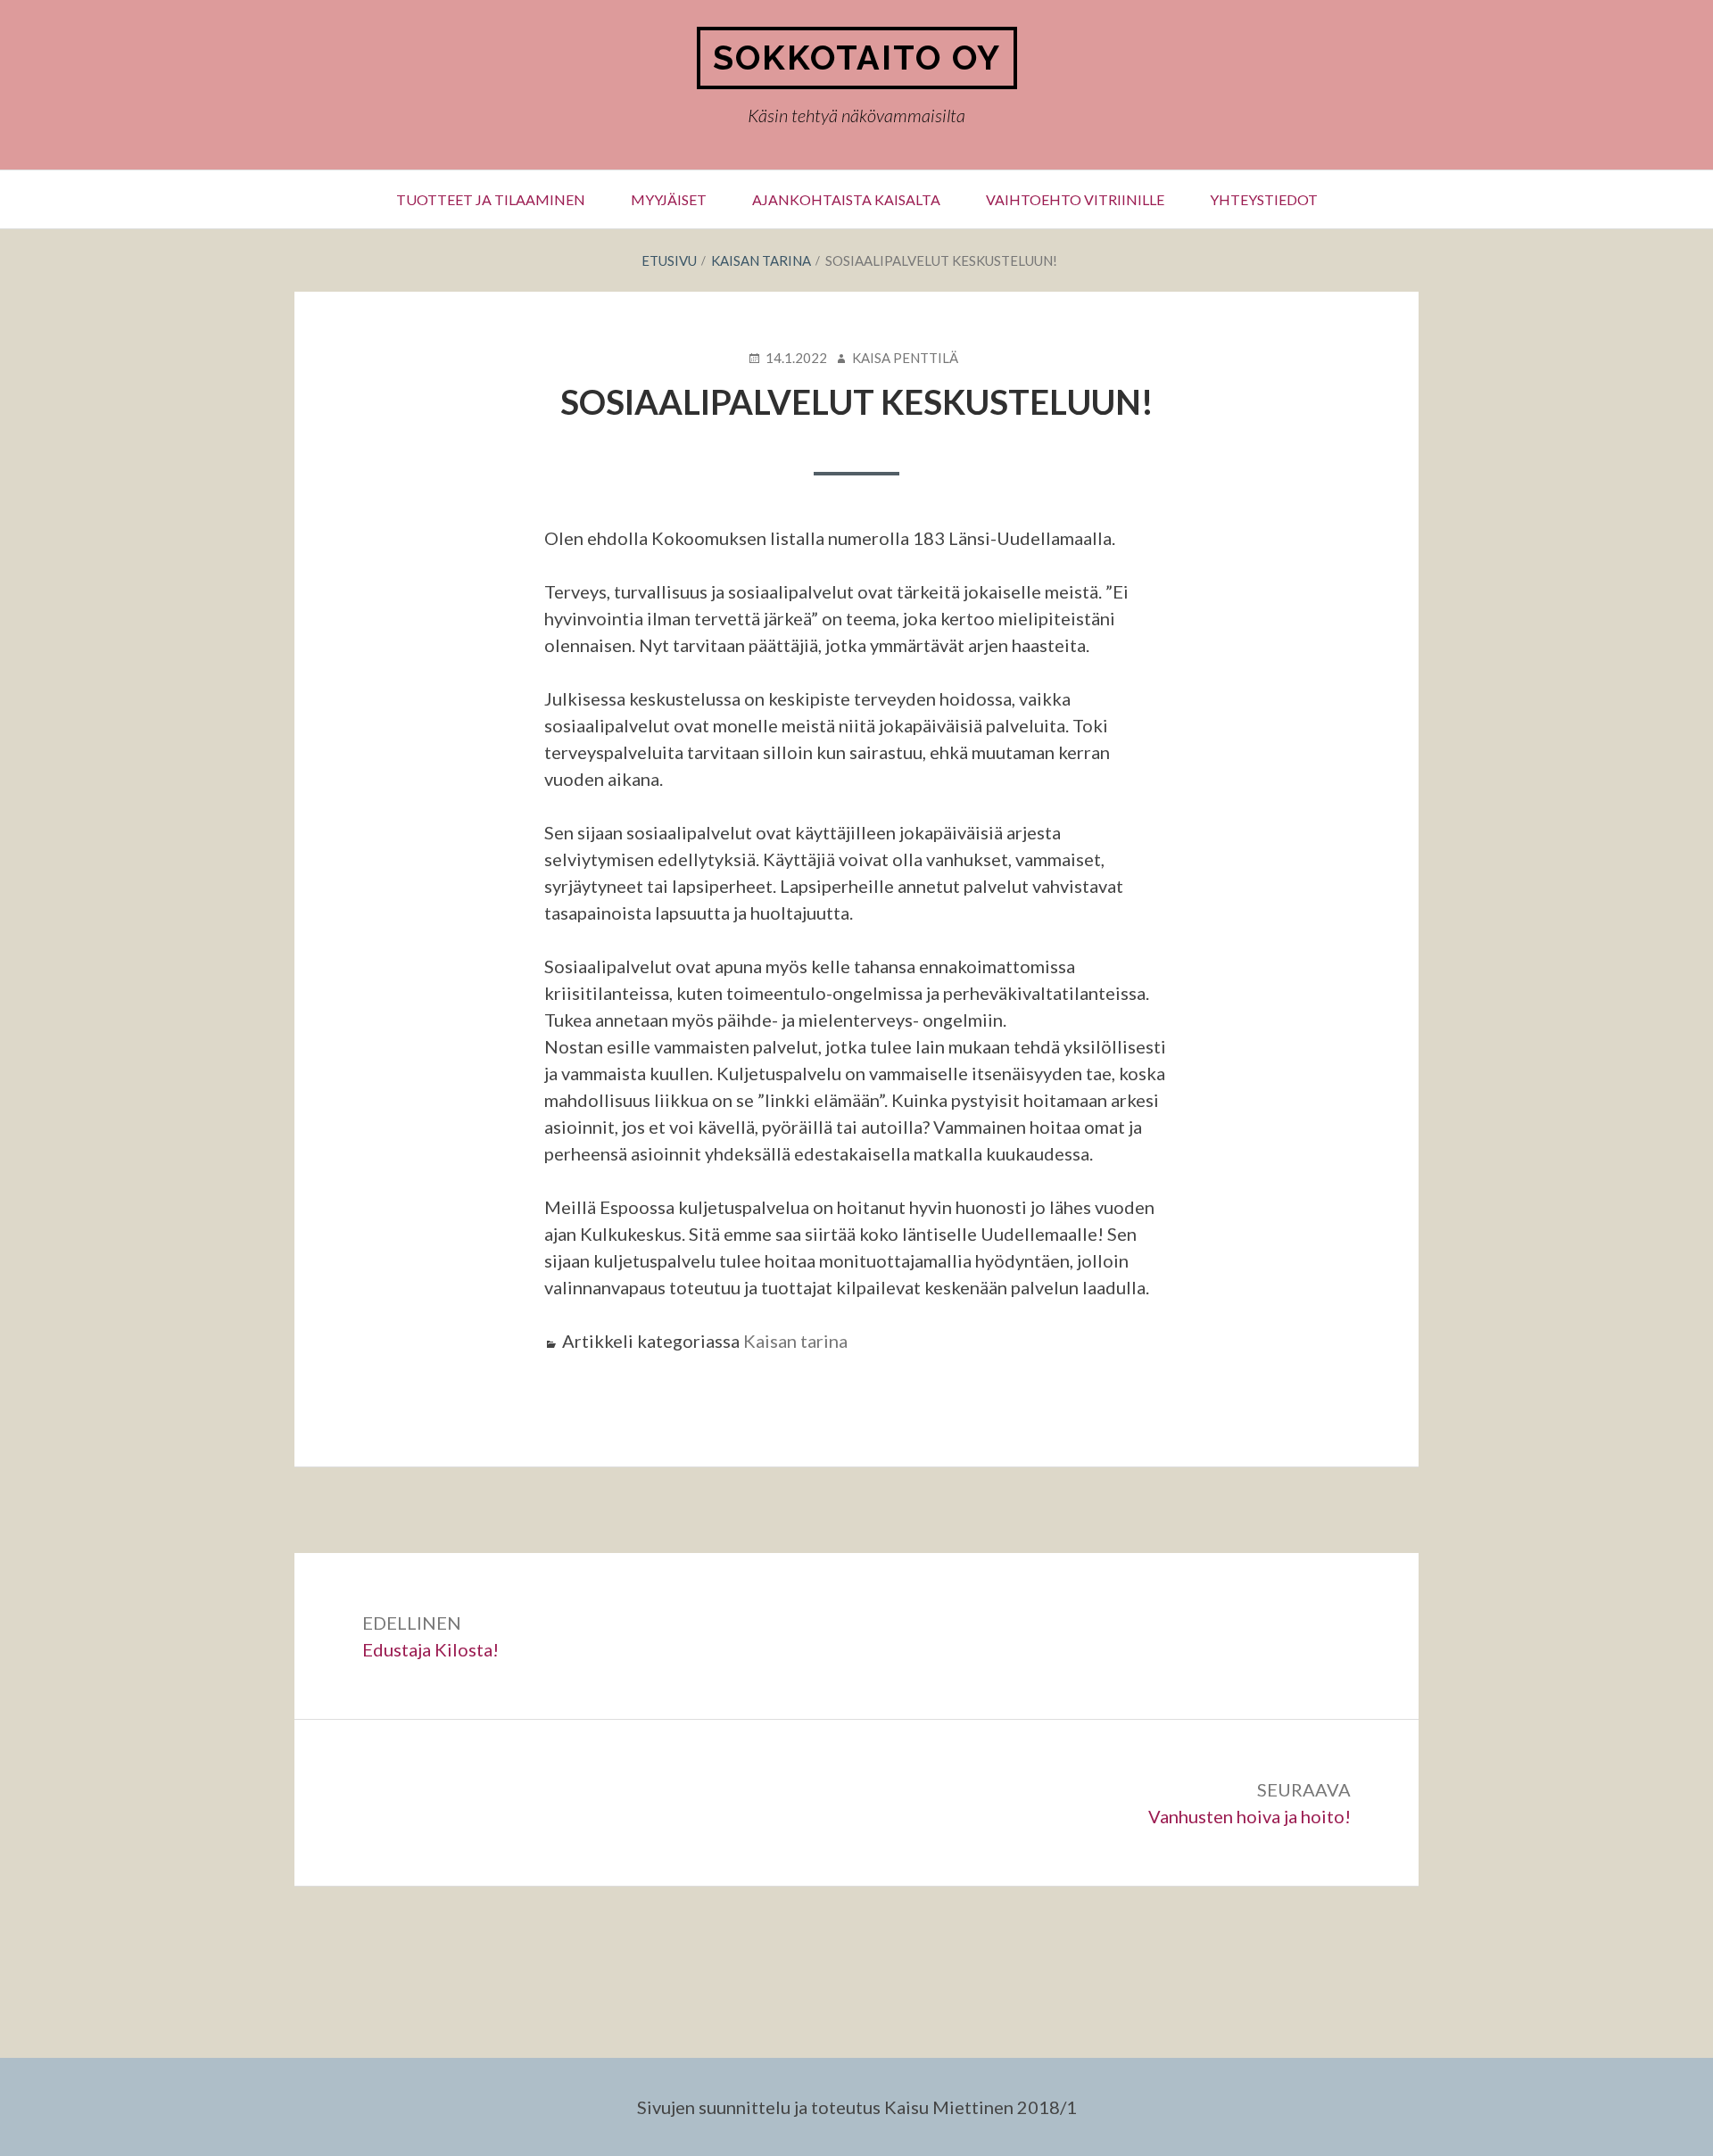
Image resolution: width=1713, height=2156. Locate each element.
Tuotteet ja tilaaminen (491, 199)
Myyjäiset (669, 199)
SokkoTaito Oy (857, 58)
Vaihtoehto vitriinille (1075, 199)
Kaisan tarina (795, 1341)
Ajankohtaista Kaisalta (846, 199)
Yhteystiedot (1264, 199)
